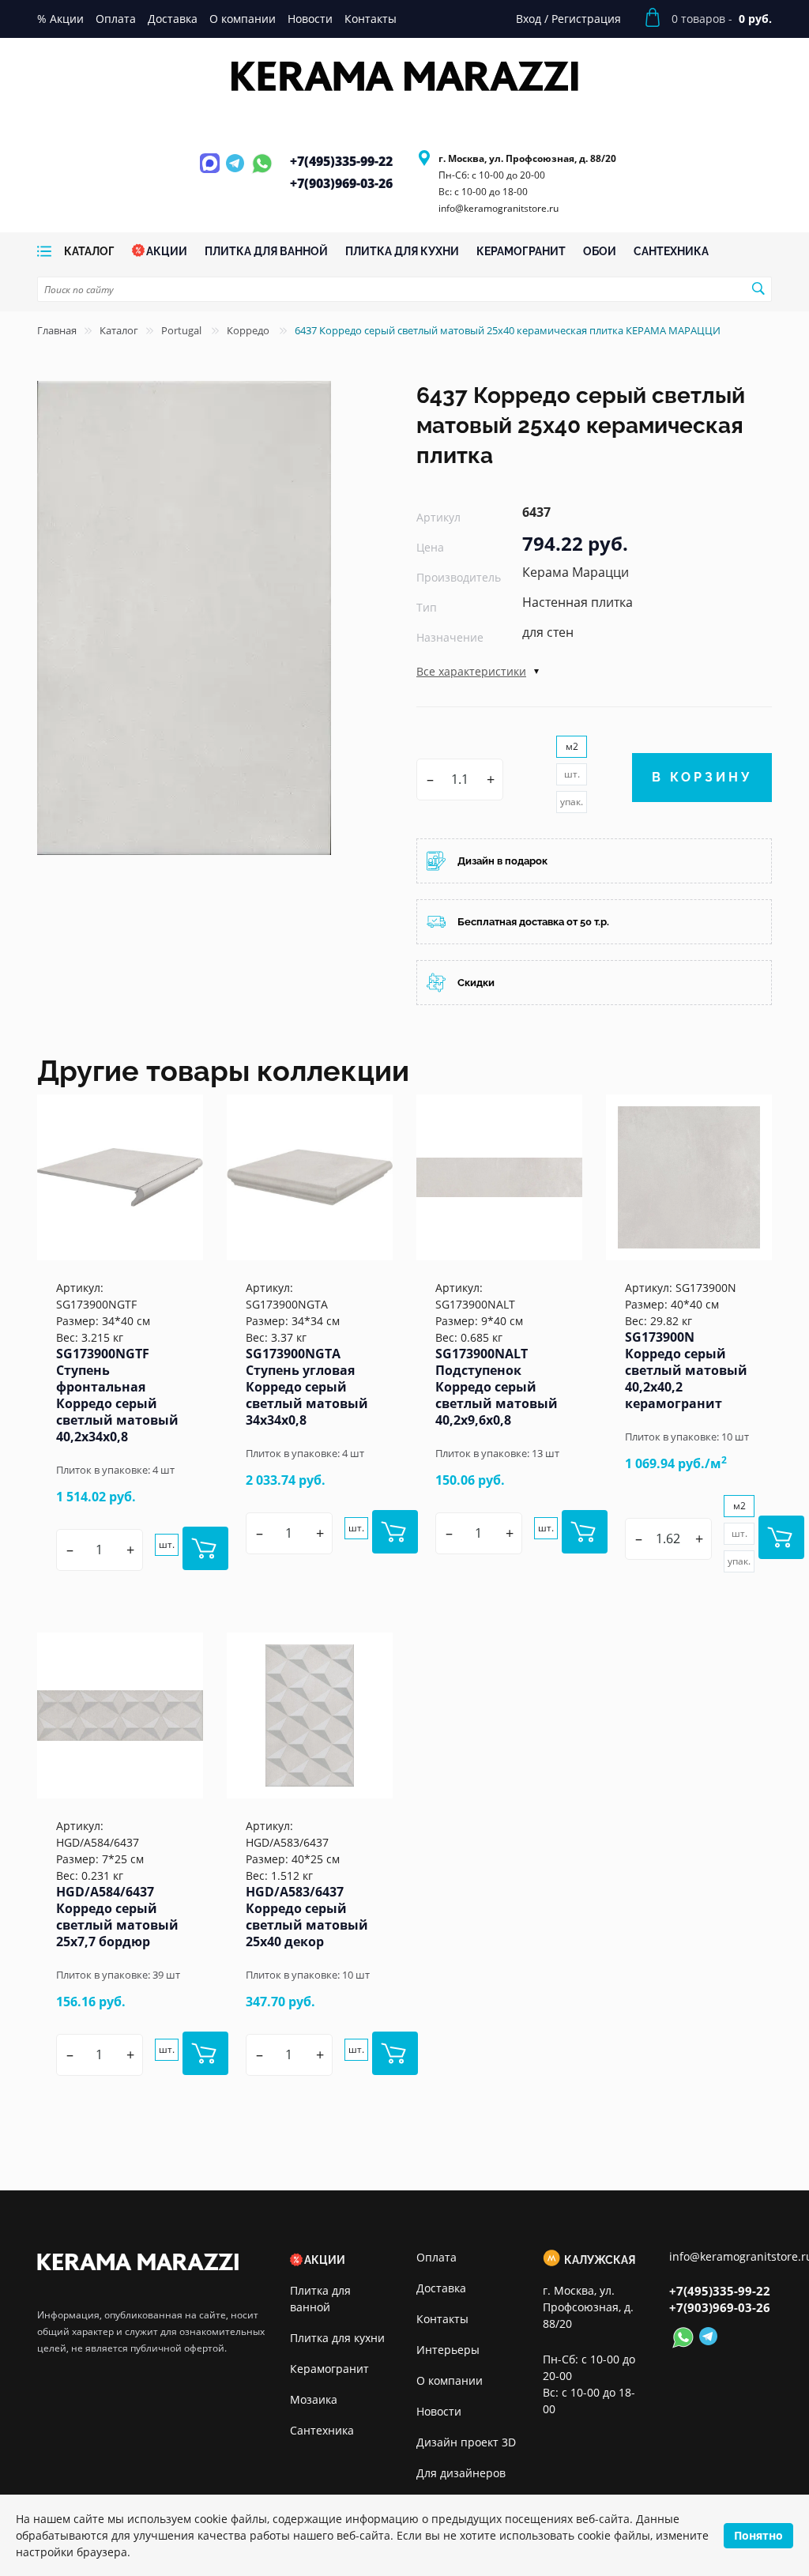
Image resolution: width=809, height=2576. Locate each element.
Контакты (442, 2319)
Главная (57, 330)
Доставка (441, 2288)
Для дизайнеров (461, 2473)
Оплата (436, 2257)
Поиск (758, 288)
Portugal (182, 330)
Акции (325, 2260)
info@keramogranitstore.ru (499, 208)
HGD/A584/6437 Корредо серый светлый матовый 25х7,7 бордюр (117, 1917)
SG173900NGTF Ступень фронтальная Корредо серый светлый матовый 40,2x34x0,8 (117, 1395)
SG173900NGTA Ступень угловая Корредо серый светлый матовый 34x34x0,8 (307, 1387)
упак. (572, 802)
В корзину (702, 777)
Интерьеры (448, 2350)
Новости (439, 2411)
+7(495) (341, 161)
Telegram (237, 172)
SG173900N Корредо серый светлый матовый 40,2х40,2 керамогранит (686, 1370)
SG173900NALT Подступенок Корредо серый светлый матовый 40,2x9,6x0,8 (497, 1387)
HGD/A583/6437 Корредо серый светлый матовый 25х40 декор (307, 1917)
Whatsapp (262, 172)
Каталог (119, 330)
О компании (450, 2380)
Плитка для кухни (337, 2338)
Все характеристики (471, 671)
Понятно (758, 2535)
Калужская (600, 2260)
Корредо (249, 330)
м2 (572, 746)
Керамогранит (329, 2369)
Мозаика (314, 2399)
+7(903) (341, 183)
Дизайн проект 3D (466, 2442)
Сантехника (322, 2430)
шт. (572, 774)
